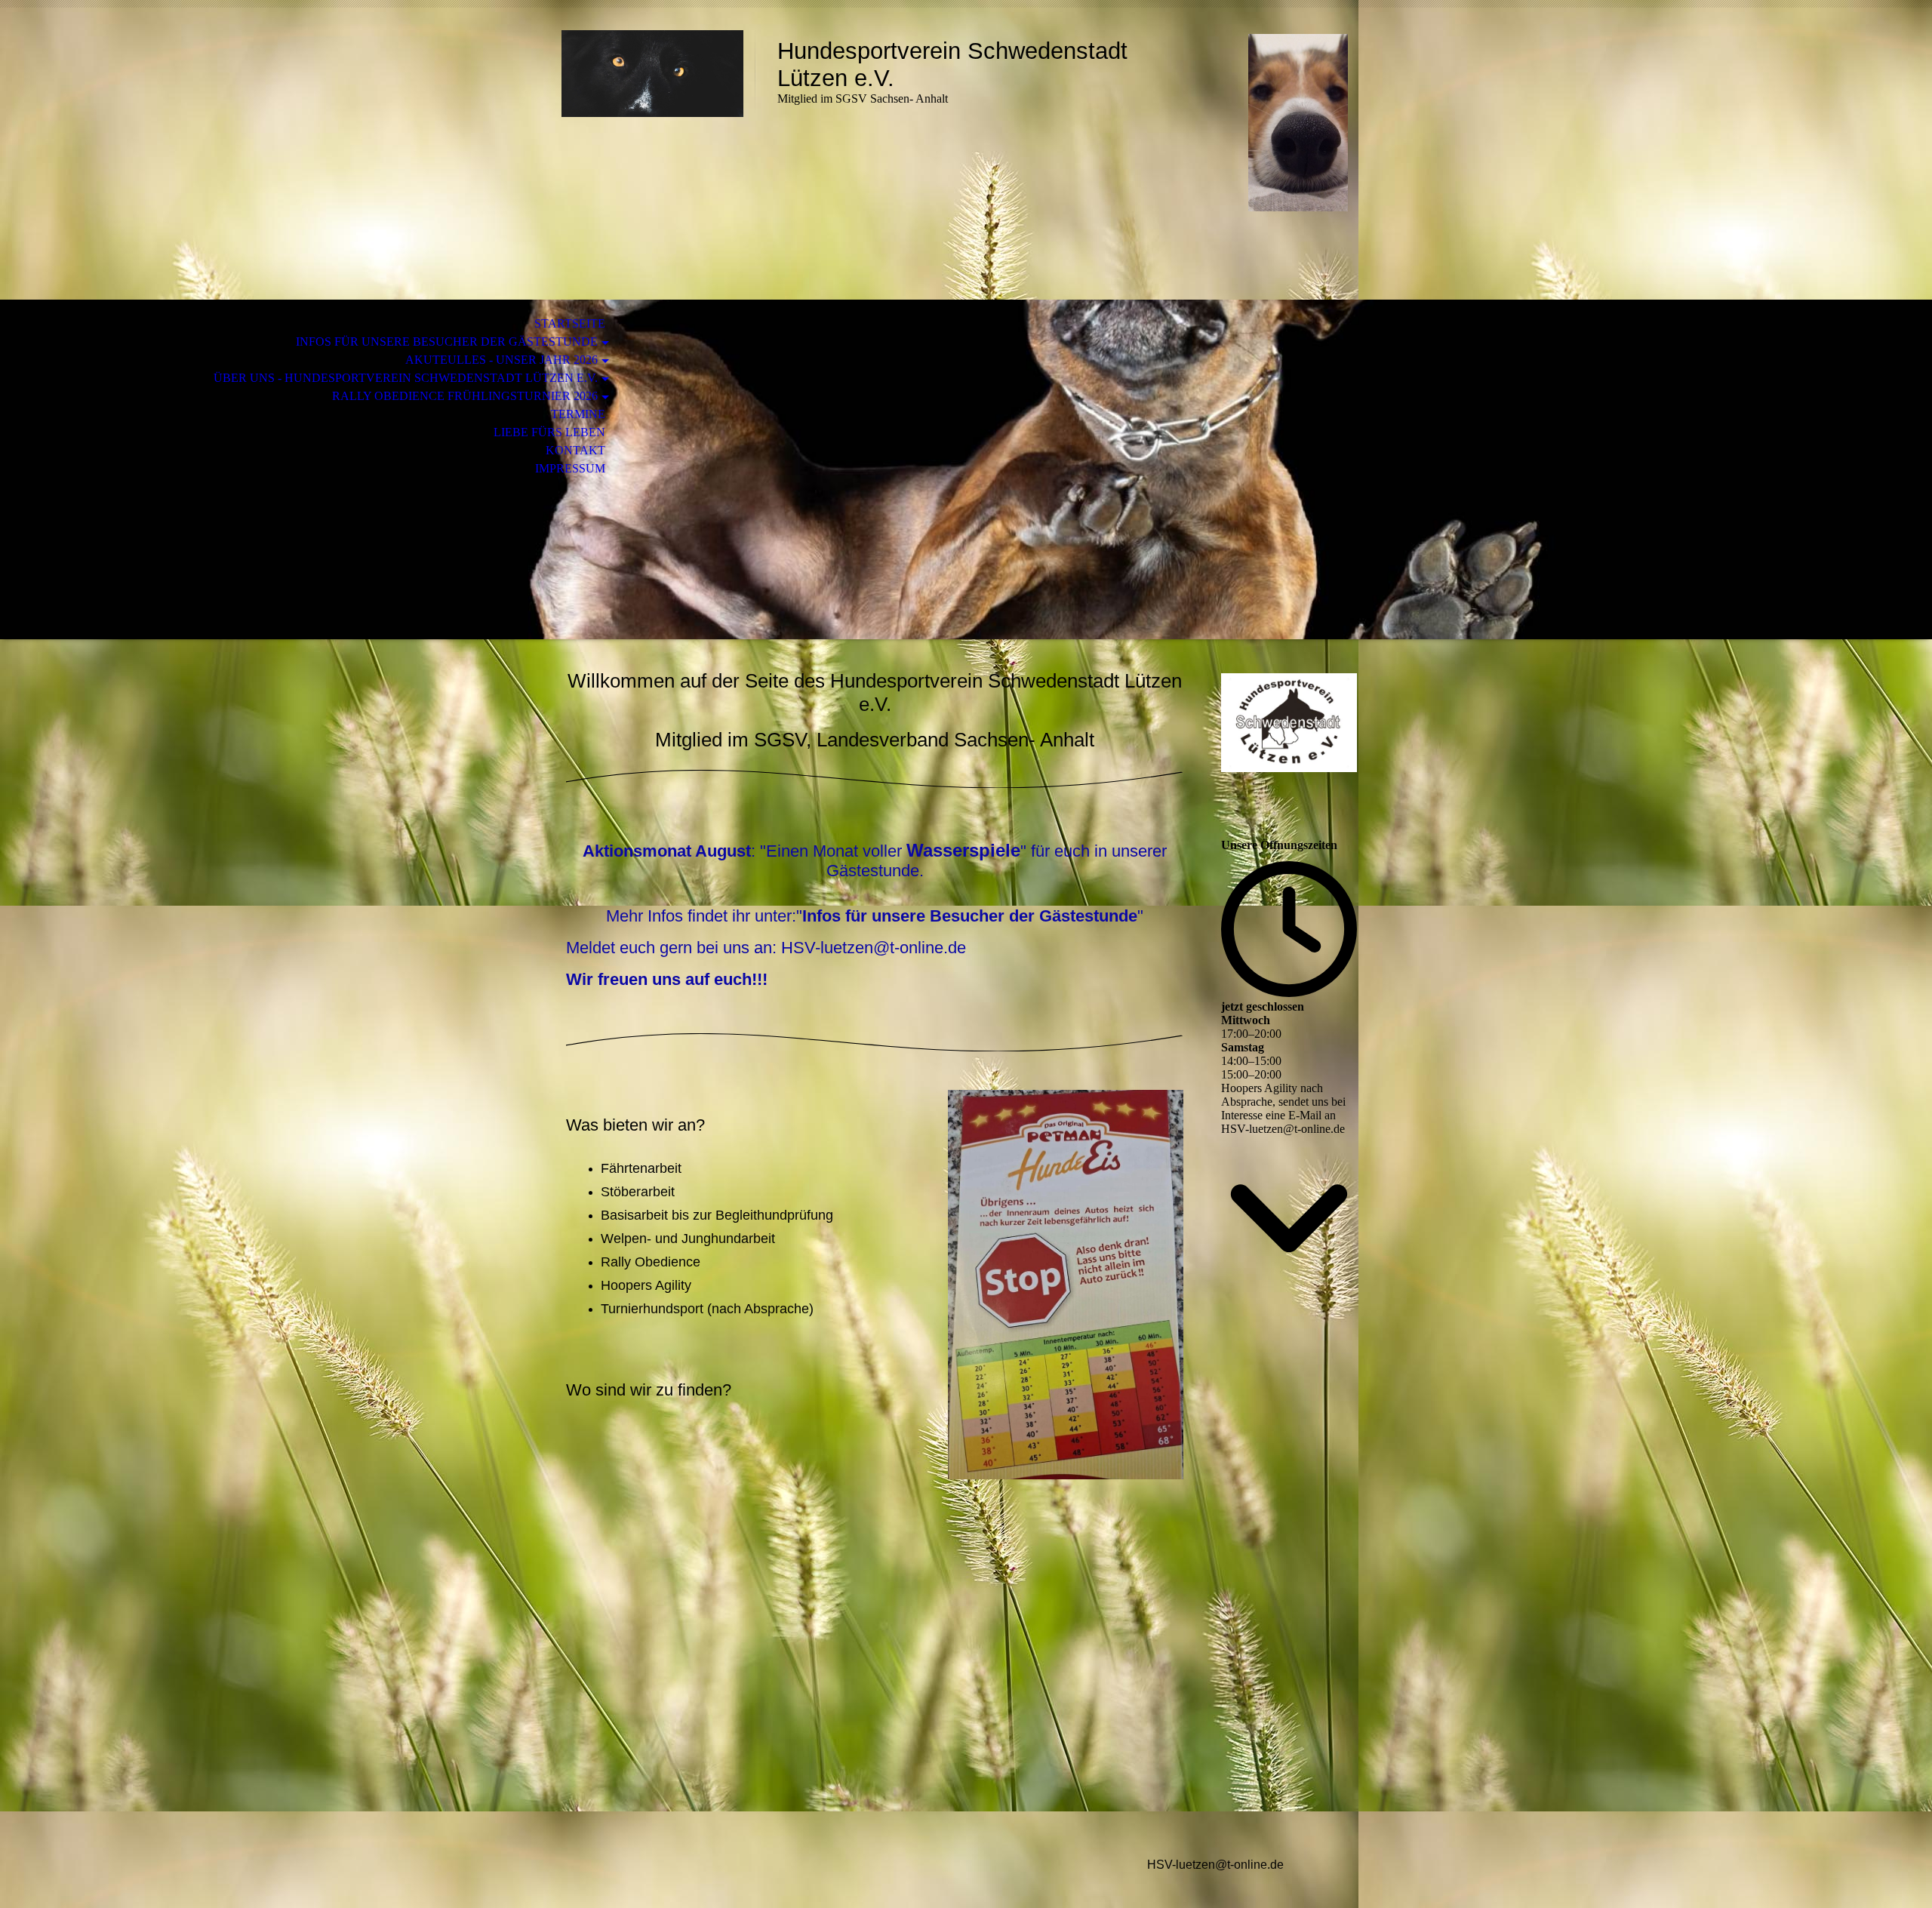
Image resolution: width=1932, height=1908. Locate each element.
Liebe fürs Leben (549, 432)
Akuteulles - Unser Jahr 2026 (501, 360)
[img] (653, 74)
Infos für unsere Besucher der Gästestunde (447, 342)
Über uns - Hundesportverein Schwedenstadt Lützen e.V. (406, 378)
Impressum (570, 468)
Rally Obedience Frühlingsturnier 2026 (465, 396)
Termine (578, 414)
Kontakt (575, 450)
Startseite (570, 323)
